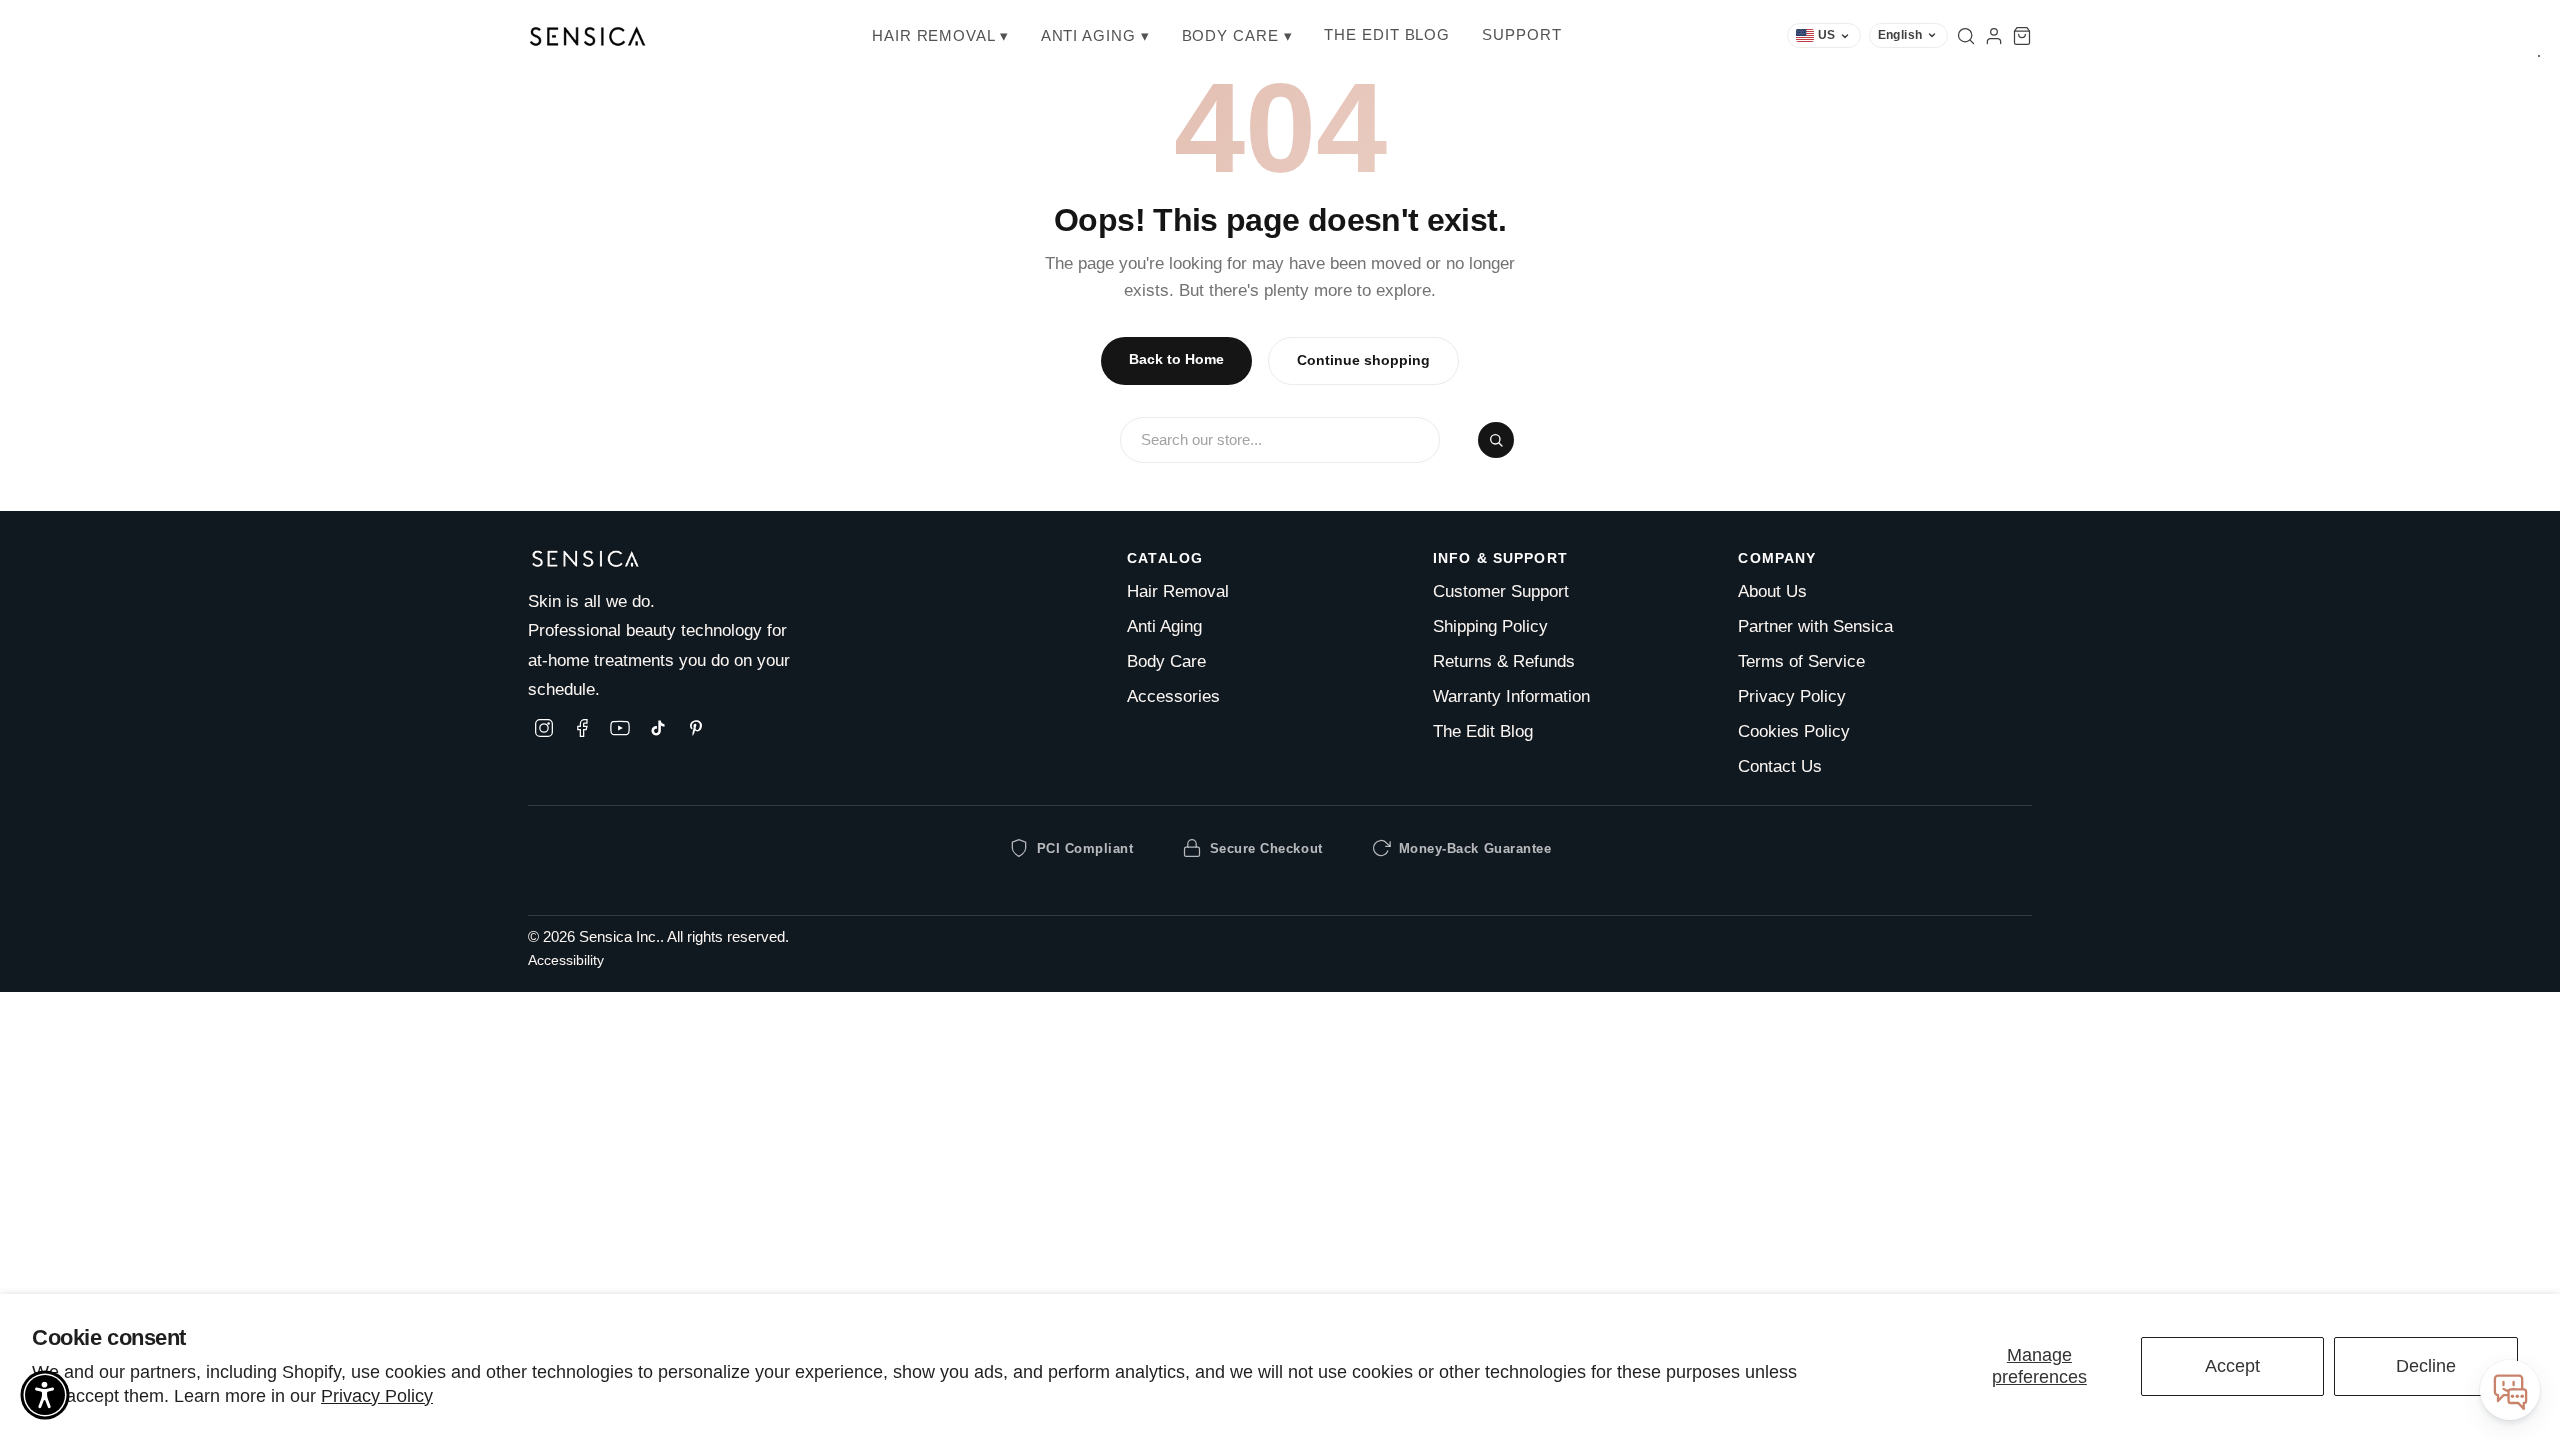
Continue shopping (1363, 360)
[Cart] (2022, 36)
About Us (1772, 591)
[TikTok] (658, 728)
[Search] (1966, 36)
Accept (2232, 1366)
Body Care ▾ (1237, 35)
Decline (2426, 1366)
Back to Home (1176, 359)
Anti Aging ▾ (1095, 35)
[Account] (1994, 36)
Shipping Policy (1490, 626)
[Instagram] (544, 728)
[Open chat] (2510, 1390)
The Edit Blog (1387, 34)
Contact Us (1780, 766)
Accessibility (566, 960)
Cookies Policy (1794, 731)
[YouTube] (620, 728)
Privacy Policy (377, 1396)
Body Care (1166, 661)
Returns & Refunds (1504, 661)
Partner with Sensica (1815, 626)
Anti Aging (1164, 626)
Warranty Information (1511, 696)
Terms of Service (1801, 661)
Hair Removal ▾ (940, 35)
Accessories (1173, 696)
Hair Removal (1178, 591)
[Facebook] (582, 728)
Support (1521, 34)
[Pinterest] (696, 728)
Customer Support (1501, 591)
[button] (45, 1395)
